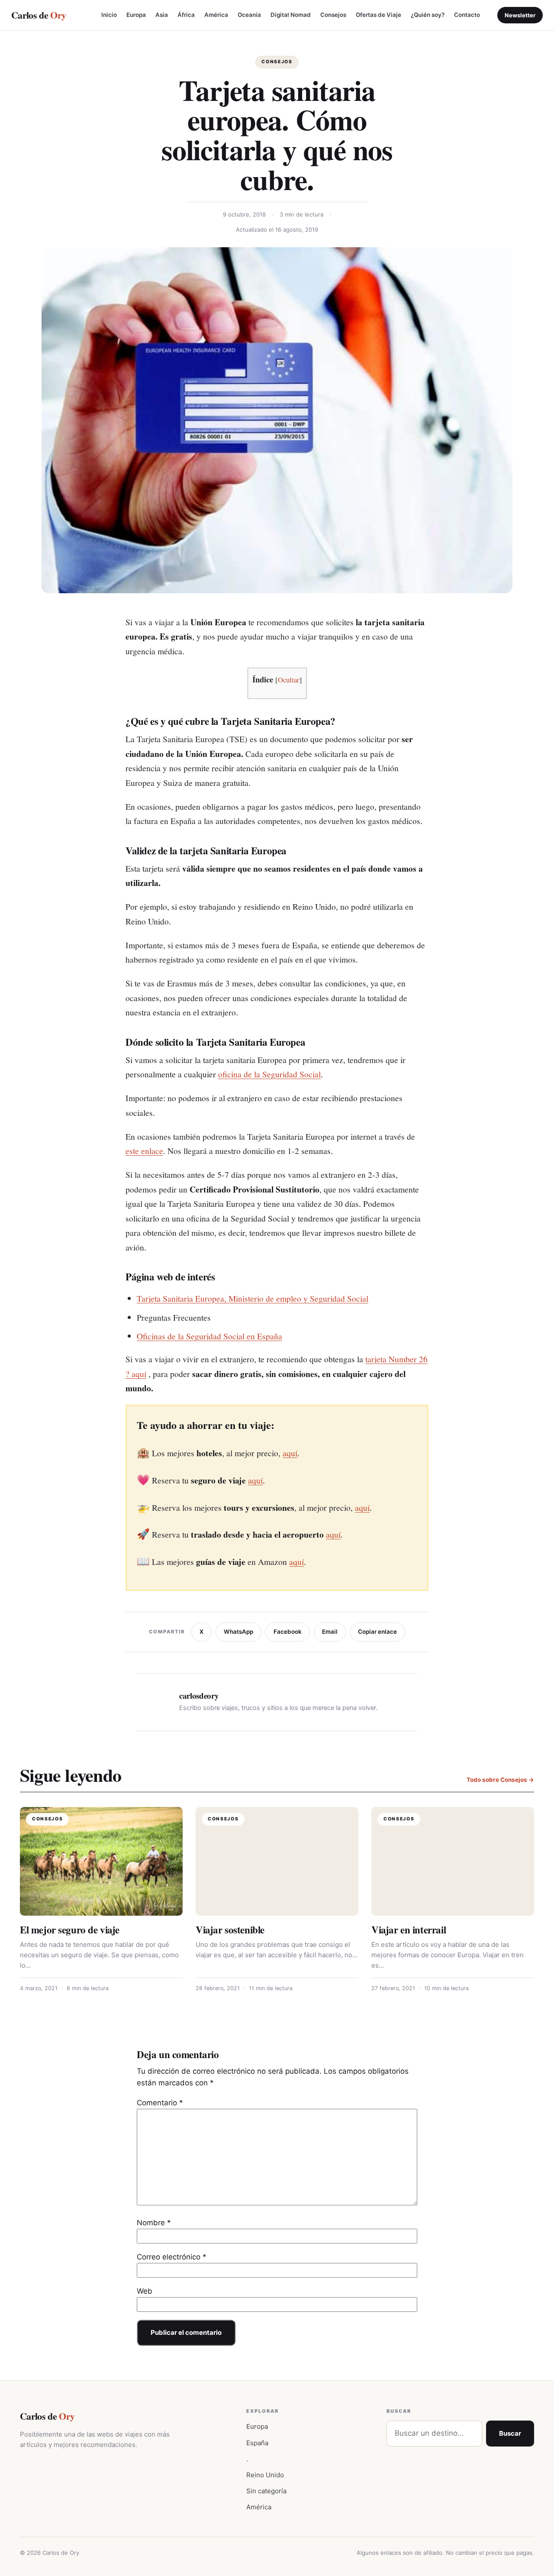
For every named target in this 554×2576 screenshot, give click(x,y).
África (186, 15)
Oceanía (249, 15)
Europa (136, 15)
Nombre (154, 2223)
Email (330, 1632)
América (216, 15)
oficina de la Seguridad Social (269, 1074)
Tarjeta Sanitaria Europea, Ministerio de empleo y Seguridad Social (253, 1298)
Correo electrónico (172, 2257)
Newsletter (520, 15)
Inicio (109, 15)
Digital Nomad (291, 15)
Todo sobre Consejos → (500, 1780)
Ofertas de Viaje (378, 15)
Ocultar (289, 680)
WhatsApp (238, 1632)
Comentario (160, 2103)
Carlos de (39, 15)
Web (145, 2291)
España (257, 2443)
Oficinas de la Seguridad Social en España (209, 1336)
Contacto (467, 15)
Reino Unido (265, 2475)
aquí (290, 1453)
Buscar (510, 2433)
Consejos (333, 15)
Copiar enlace (377, 1632)
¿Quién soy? (428, 15)
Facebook (288, 1632)
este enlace (144, 1151)
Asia (162, 15)
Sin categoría (266, 2491)
